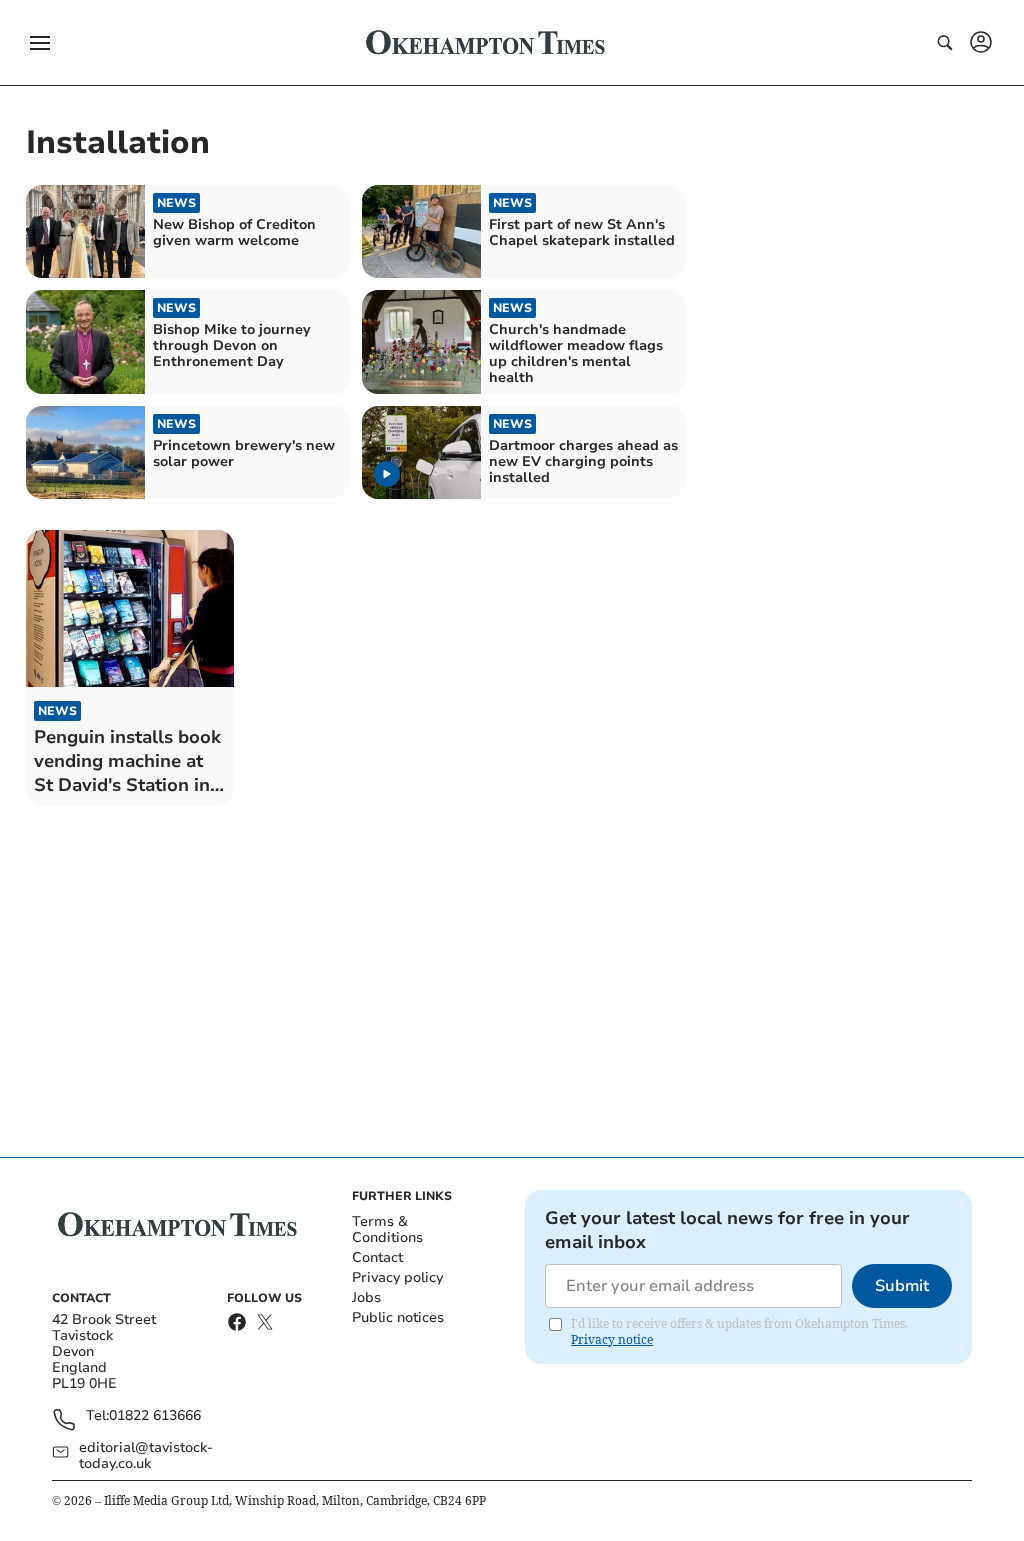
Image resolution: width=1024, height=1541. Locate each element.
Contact (377, 1257)
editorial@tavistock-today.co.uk (146, 1456)
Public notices (398, 1317)
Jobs (366, 1297)
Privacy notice (612, 1339)
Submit (902, 1286)
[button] (40, 43)
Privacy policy (397, 1277)
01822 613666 (155, 1416)
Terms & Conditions (387, 1229)
